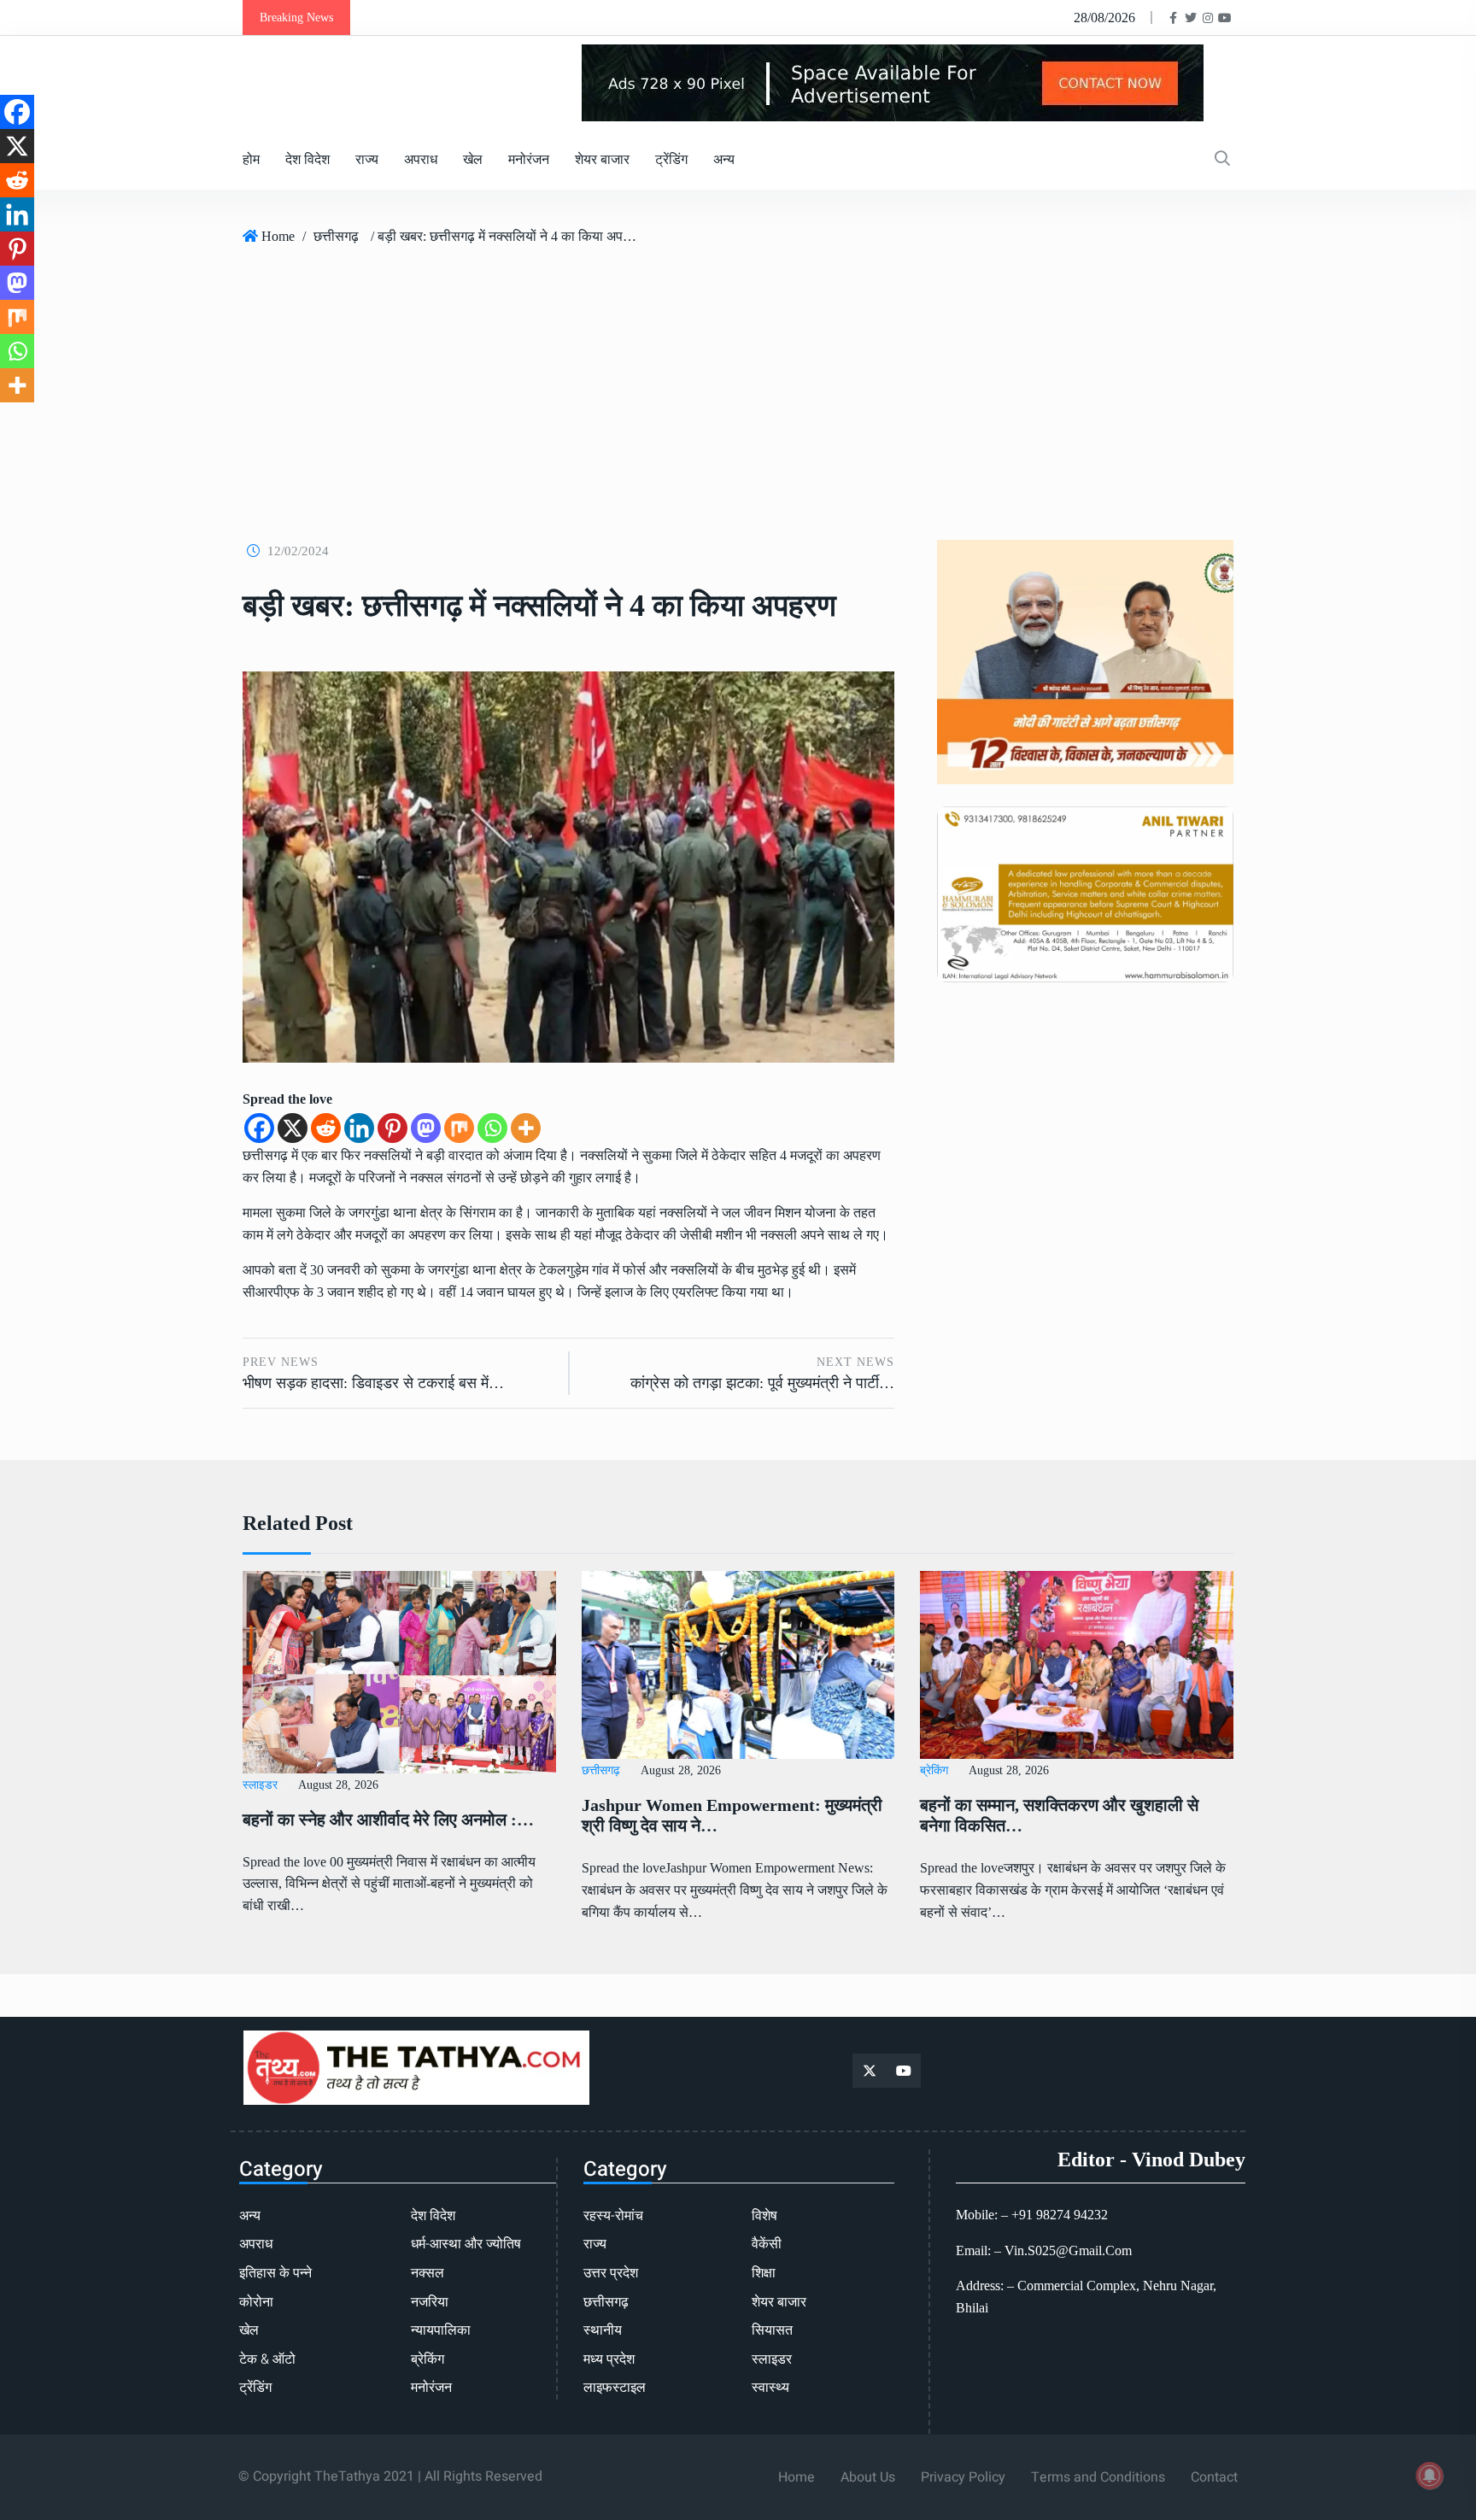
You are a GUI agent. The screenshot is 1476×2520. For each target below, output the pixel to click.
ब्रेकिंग (934, 1770)
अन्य (724, 159)
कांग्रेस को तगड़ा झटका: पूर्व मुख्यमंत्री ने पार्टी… (762, 1383)
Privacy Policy (963, 2477)
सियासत (772, 2330)
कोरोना (256, 2302)
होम (251, 159)
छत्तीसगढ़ (336, 236)
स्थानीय (603, 2330)
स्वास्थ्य (770, 2388)
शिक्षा (764, 2273)
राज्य (367, 159)
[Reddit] (326, 1128)
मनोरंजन (529, 159)
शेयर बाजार (602, 159)
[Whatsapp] (492, 1128)
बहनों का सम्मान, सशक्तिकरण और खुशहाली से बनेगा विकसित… (1059, 1815)
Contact (1214, 2477)
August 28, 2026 (338, 1785)
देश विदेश (307, 159)
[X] (293, 1128)
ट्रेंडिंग (671, 159)
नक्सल (428, 2273)
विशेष (764, 2216)
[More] (526, 1128)
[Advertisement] (738, 386)
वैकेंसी (767, 2244)
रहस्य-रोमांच (613, 2216)
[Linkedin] (359, 1128)
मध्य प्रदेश (609, 2359)
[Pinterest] (392, 1128)
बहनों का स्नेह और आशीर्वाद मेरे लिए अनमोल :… (388, 1820)
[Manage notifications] (1430, 2476)
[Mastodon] (426, 1128)
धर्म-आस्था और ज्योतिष (466, 2244)
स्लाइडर (260, 1785)
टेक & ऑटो (267, 2359)
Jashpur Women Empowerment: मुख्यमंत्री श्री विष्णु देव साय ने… (732, 1815)
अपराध (421, 159)
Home (278, 236)
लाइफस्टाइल (615, 2388)
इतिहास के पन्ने (275, 2273)
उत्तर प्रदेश (611, 2273)
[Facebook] (259, 1128)
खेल (473, 159)
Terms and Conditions (1098, 2477)
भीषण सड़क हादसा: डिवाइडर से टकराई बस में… (373, 1383)
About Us (868, 2477)
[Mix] (459, 1128)
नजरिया (430, 2302)
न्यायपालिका (441, 2330)
